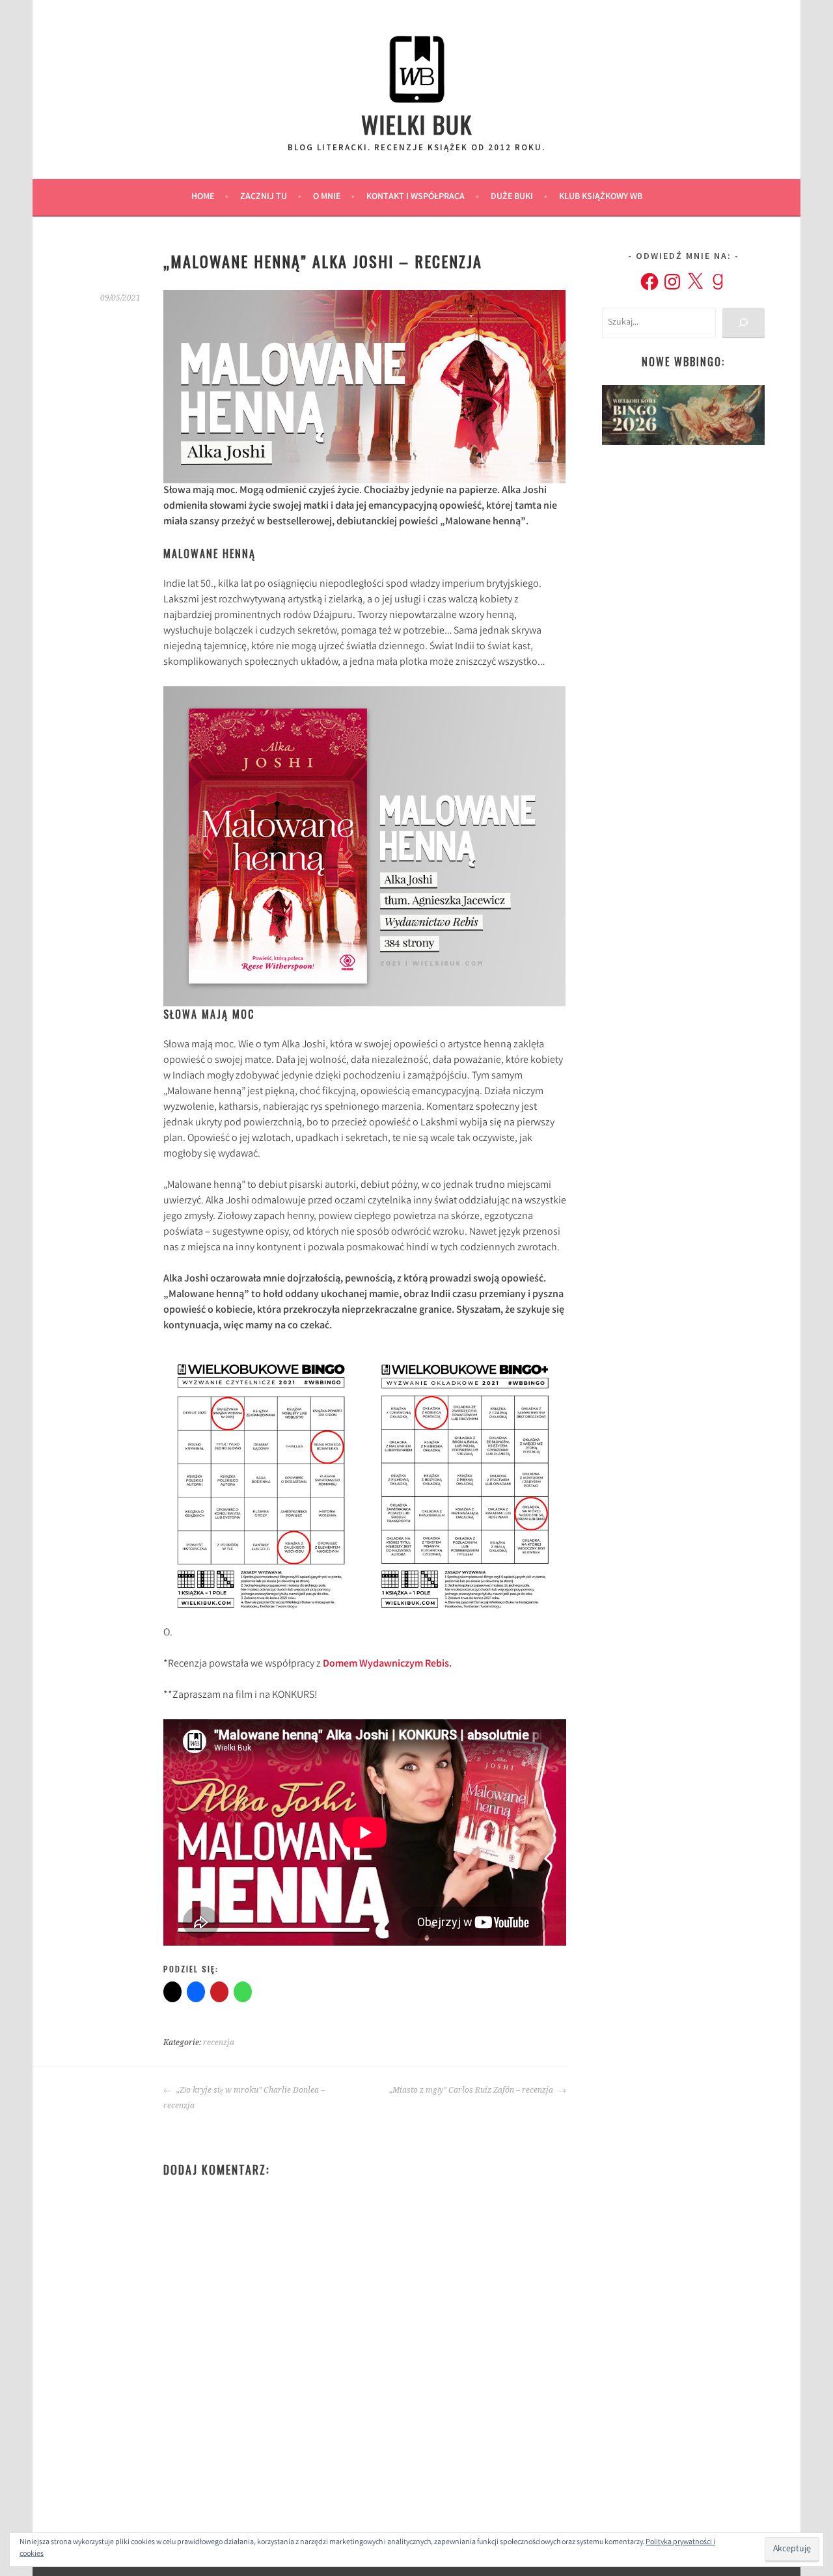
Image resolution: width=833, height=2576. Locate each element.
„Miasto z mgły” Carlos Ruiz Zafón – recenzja (472, 2090)
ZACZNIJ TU (264, 197)
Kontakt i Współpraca (416, 197)
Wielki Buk (417, 124)
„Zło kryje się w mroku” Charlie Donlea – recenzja (244, 2098)
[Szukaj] (744, 323)
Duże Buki (512, 197)
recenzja (219, 2043)
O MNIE (327, 197)
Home (203, 197)
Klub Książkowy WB (601, 197)
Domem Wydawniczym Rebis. (387, 1664)
